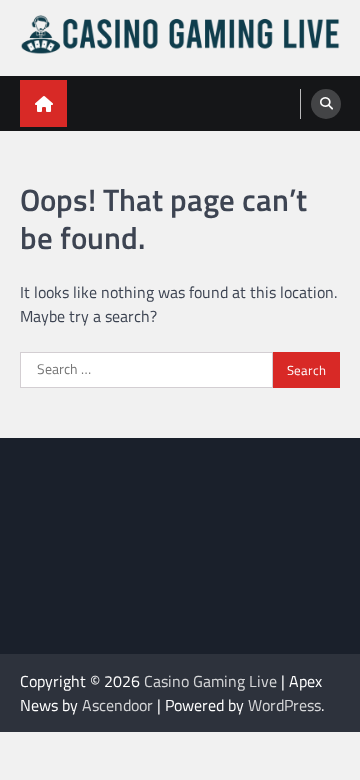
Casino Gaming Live (210, 681)
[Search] (326, 104)
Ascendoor (117, 705)
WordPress (284, 705)
